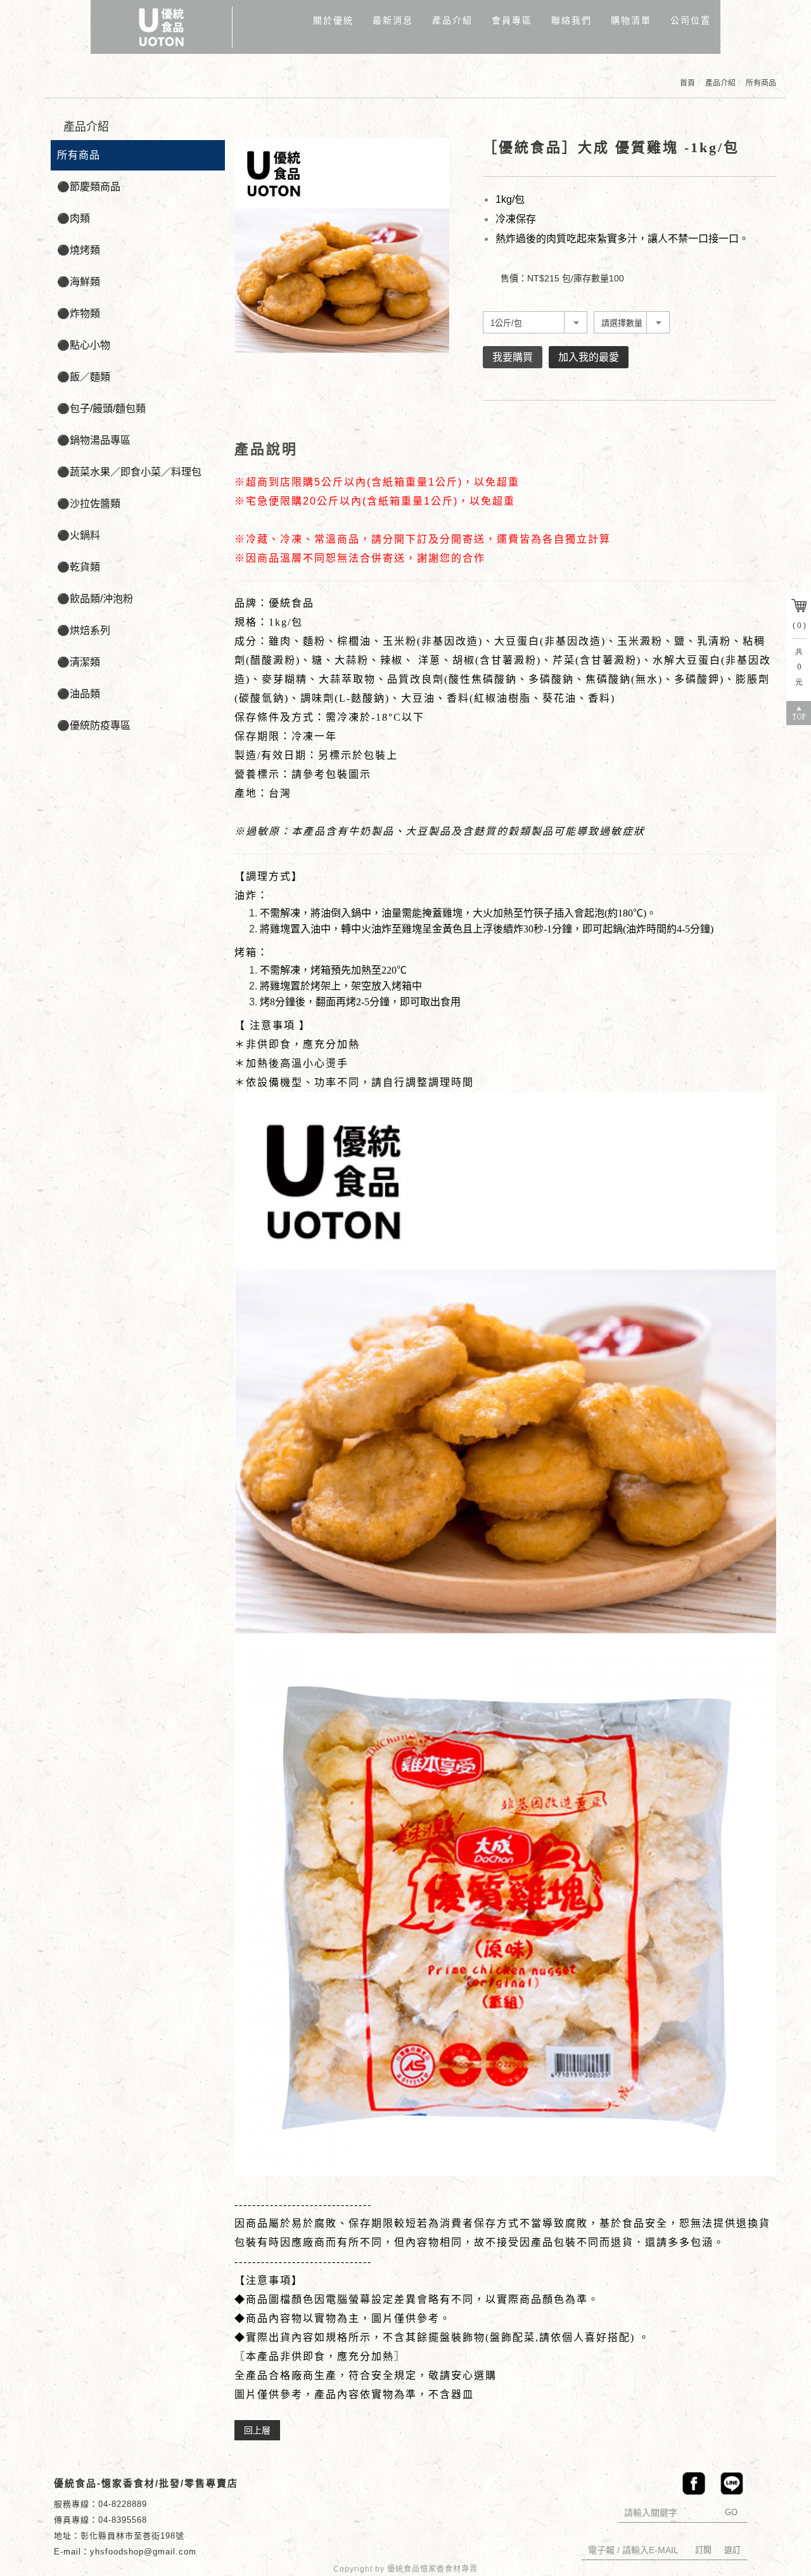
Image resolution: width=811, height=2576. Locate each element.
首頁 (687, 83)
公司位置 (691, 20)
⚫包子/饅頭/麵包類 (101, 409)
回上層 (257, 2430)
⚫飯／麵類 (84, 377)
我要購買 (513, 357)
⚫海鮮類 (79, 282)
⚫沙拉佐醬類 (89, 504)
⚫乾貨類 (79, 567)
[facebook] (691, 2483)
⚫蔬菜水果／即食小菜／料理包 (129, 472)
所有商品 (761, 83)
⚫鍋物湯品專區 (94, 440)
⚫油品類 (79, 694)
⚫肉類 (73, 218)
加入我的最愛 (589, 357)
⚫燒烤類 (79, 250)
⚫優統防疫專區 (94, 725)
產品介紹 (452, 20)
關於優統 (333, 20)
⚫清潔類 (79, 662)
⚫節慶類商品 (89, 187)
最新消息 (393, 20)
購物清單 (631, 20)
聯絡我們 (572, 20)
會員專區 (512, 20)
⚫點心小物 (84, 345)
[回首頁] (162, 27)
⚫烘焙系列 (84, 630)
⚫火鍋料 (79, 535)
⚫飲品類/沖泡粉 (95, 599)
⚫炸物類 (79, 313)
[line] (729, 2483)
